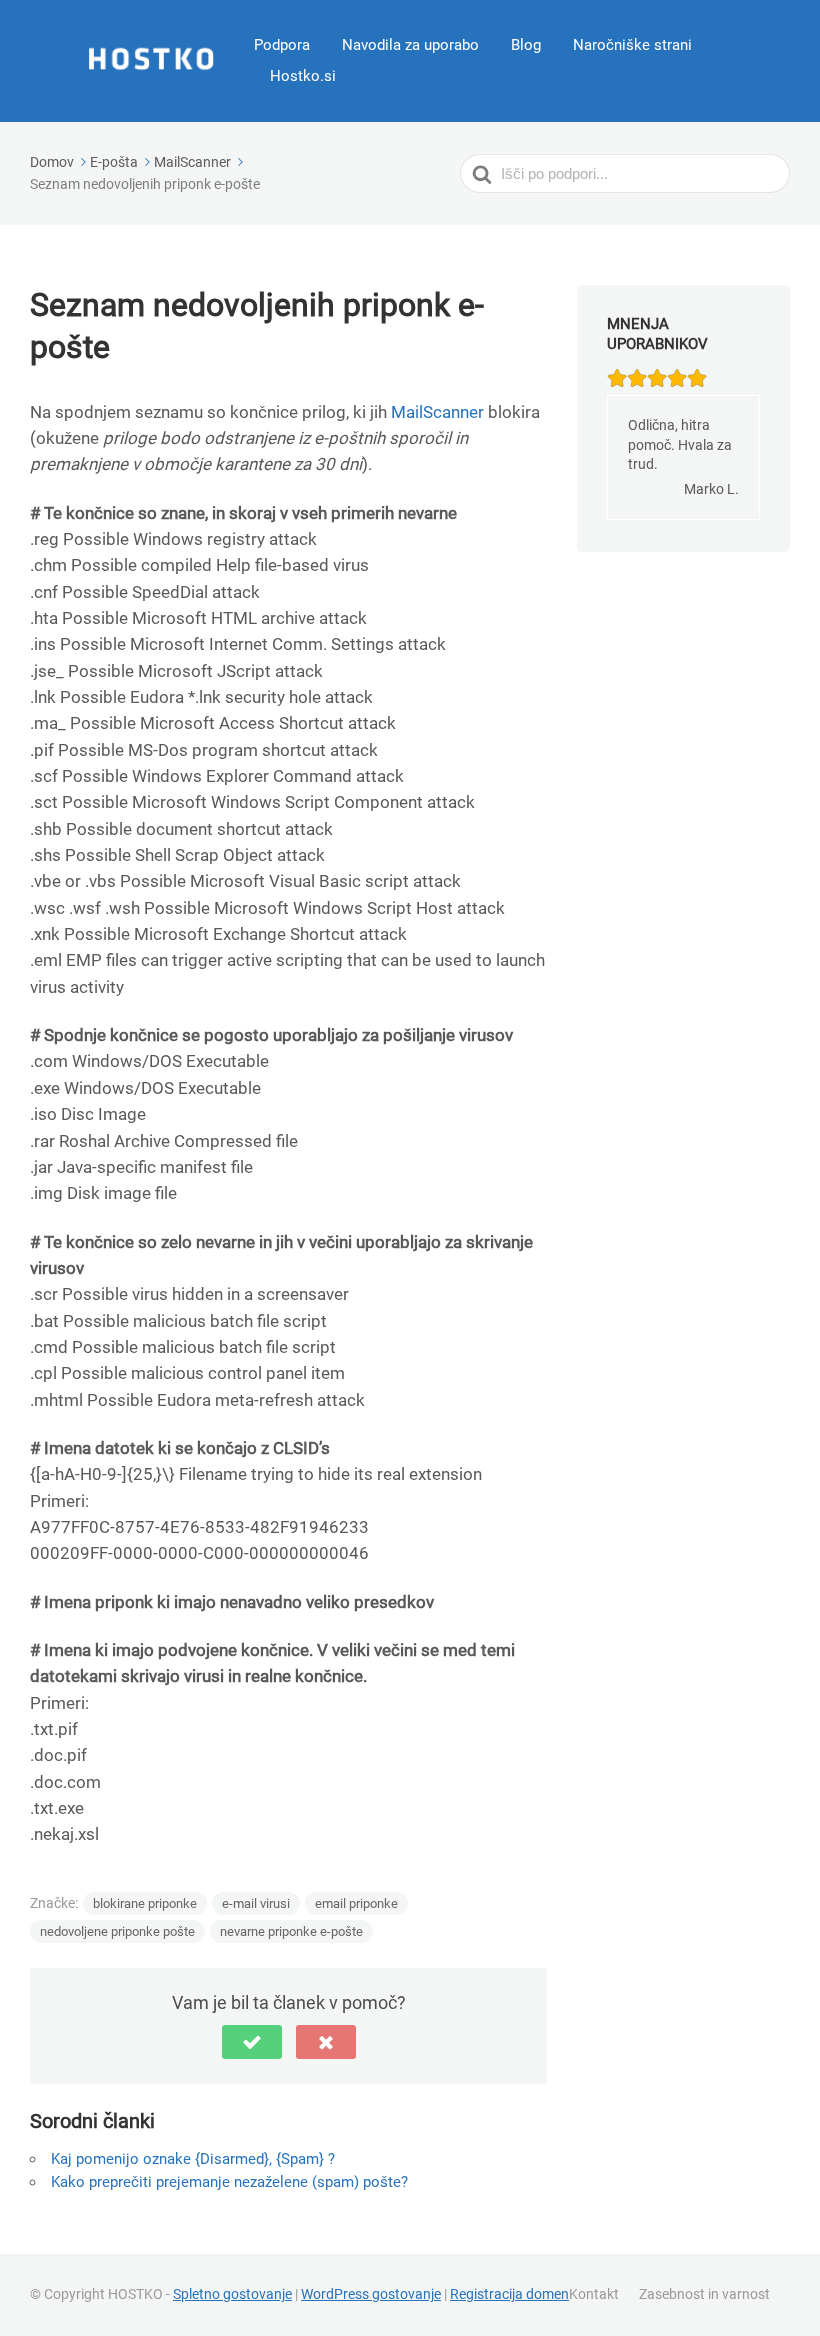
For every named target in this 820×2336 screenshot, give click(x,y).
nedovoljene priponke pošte (117, 1931)
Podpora (282, 45)
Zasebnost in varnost (704, 2294)
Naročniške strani (632, 45)
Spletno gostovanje (232, 2294)
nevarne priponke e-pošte (291, 1931)
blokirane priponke (145, 1903)
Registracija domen (509, 2294)
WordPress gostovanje (371, 2294)
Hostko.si (303, 76)
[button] (252, 2042)
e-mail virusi (256, 1903)
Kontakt (594, 2294)
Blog (526, 45)
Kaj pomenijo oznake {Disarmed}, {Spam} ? (193, 2159)
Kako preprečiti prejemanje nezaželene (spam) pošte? (229, 2182)
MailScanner (437, 412)
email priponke (356, 1903)
